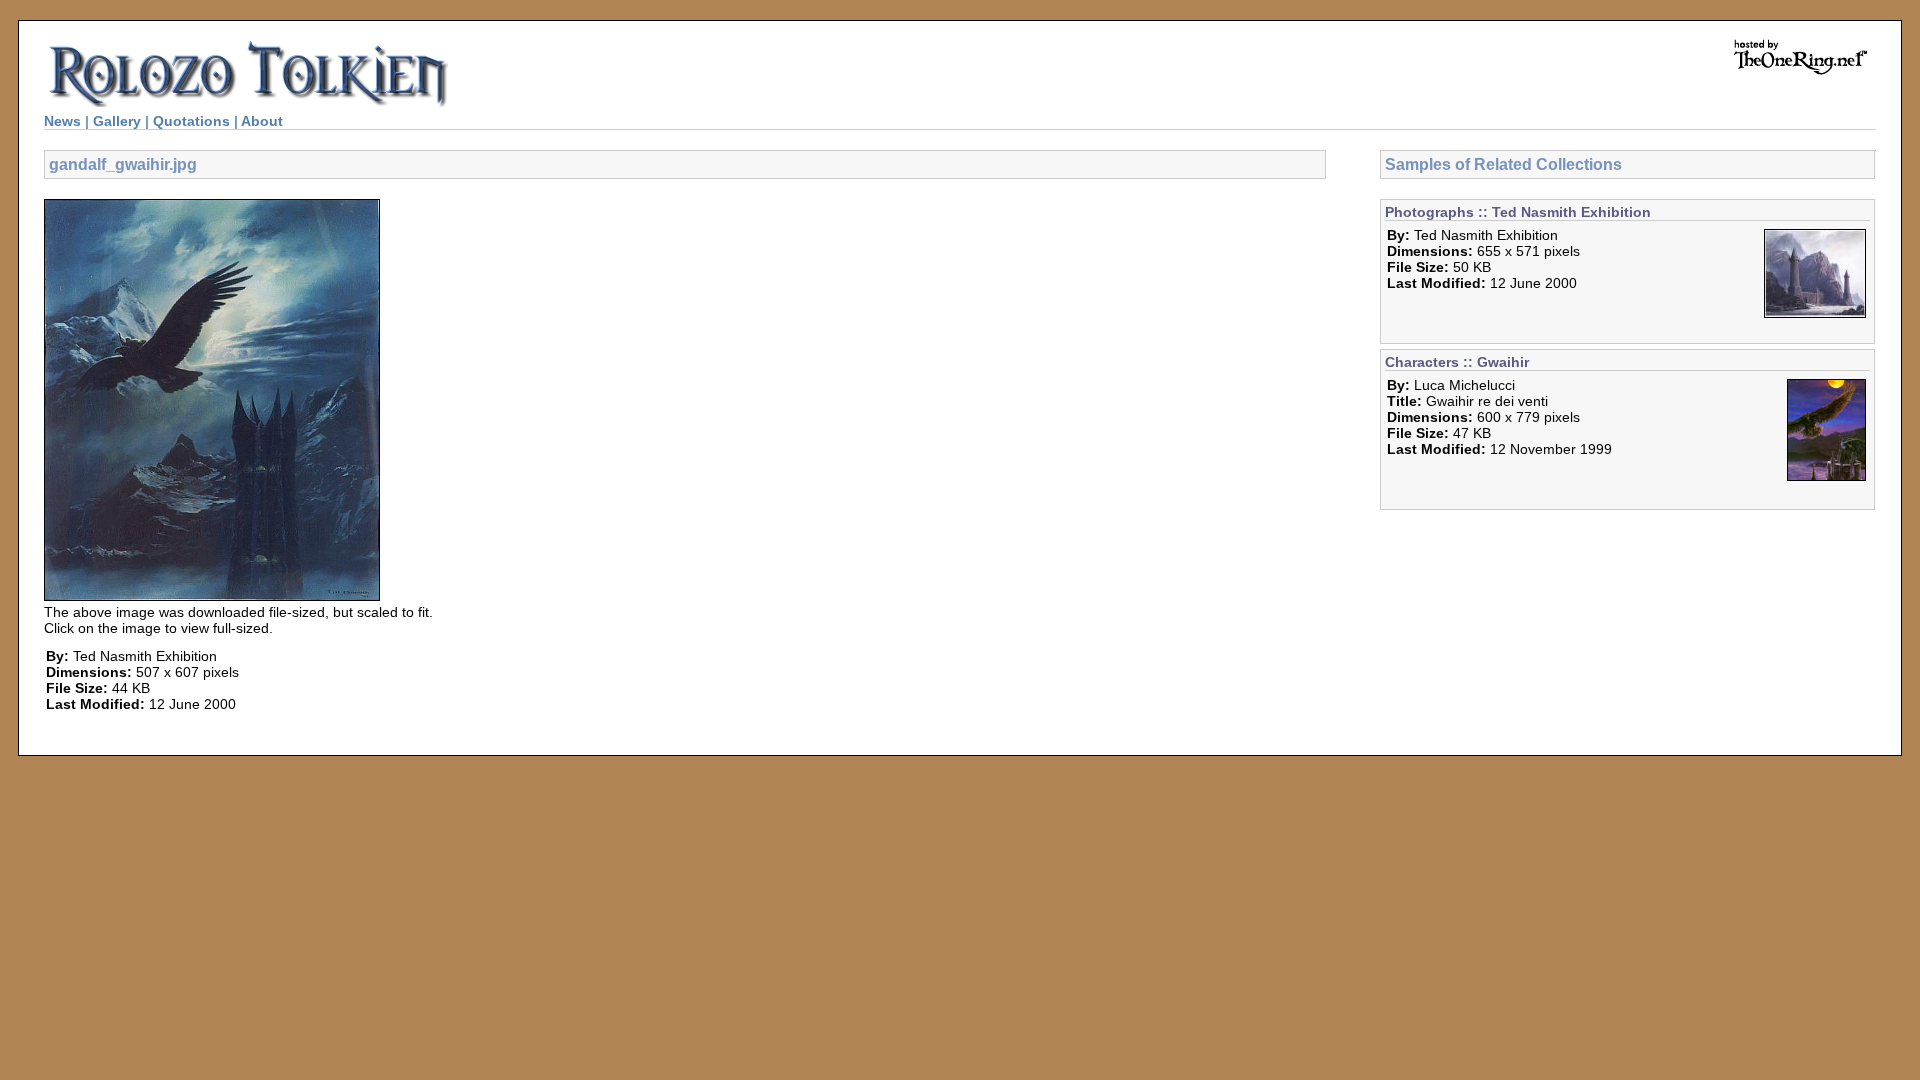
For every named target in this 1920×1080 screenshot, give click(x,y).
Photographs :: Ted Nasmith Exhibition (1518, 212)
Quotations (191, 121)
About (262, 121)
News (62, 121)
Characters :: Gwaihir (1457, 362)
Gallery (117, 121)
